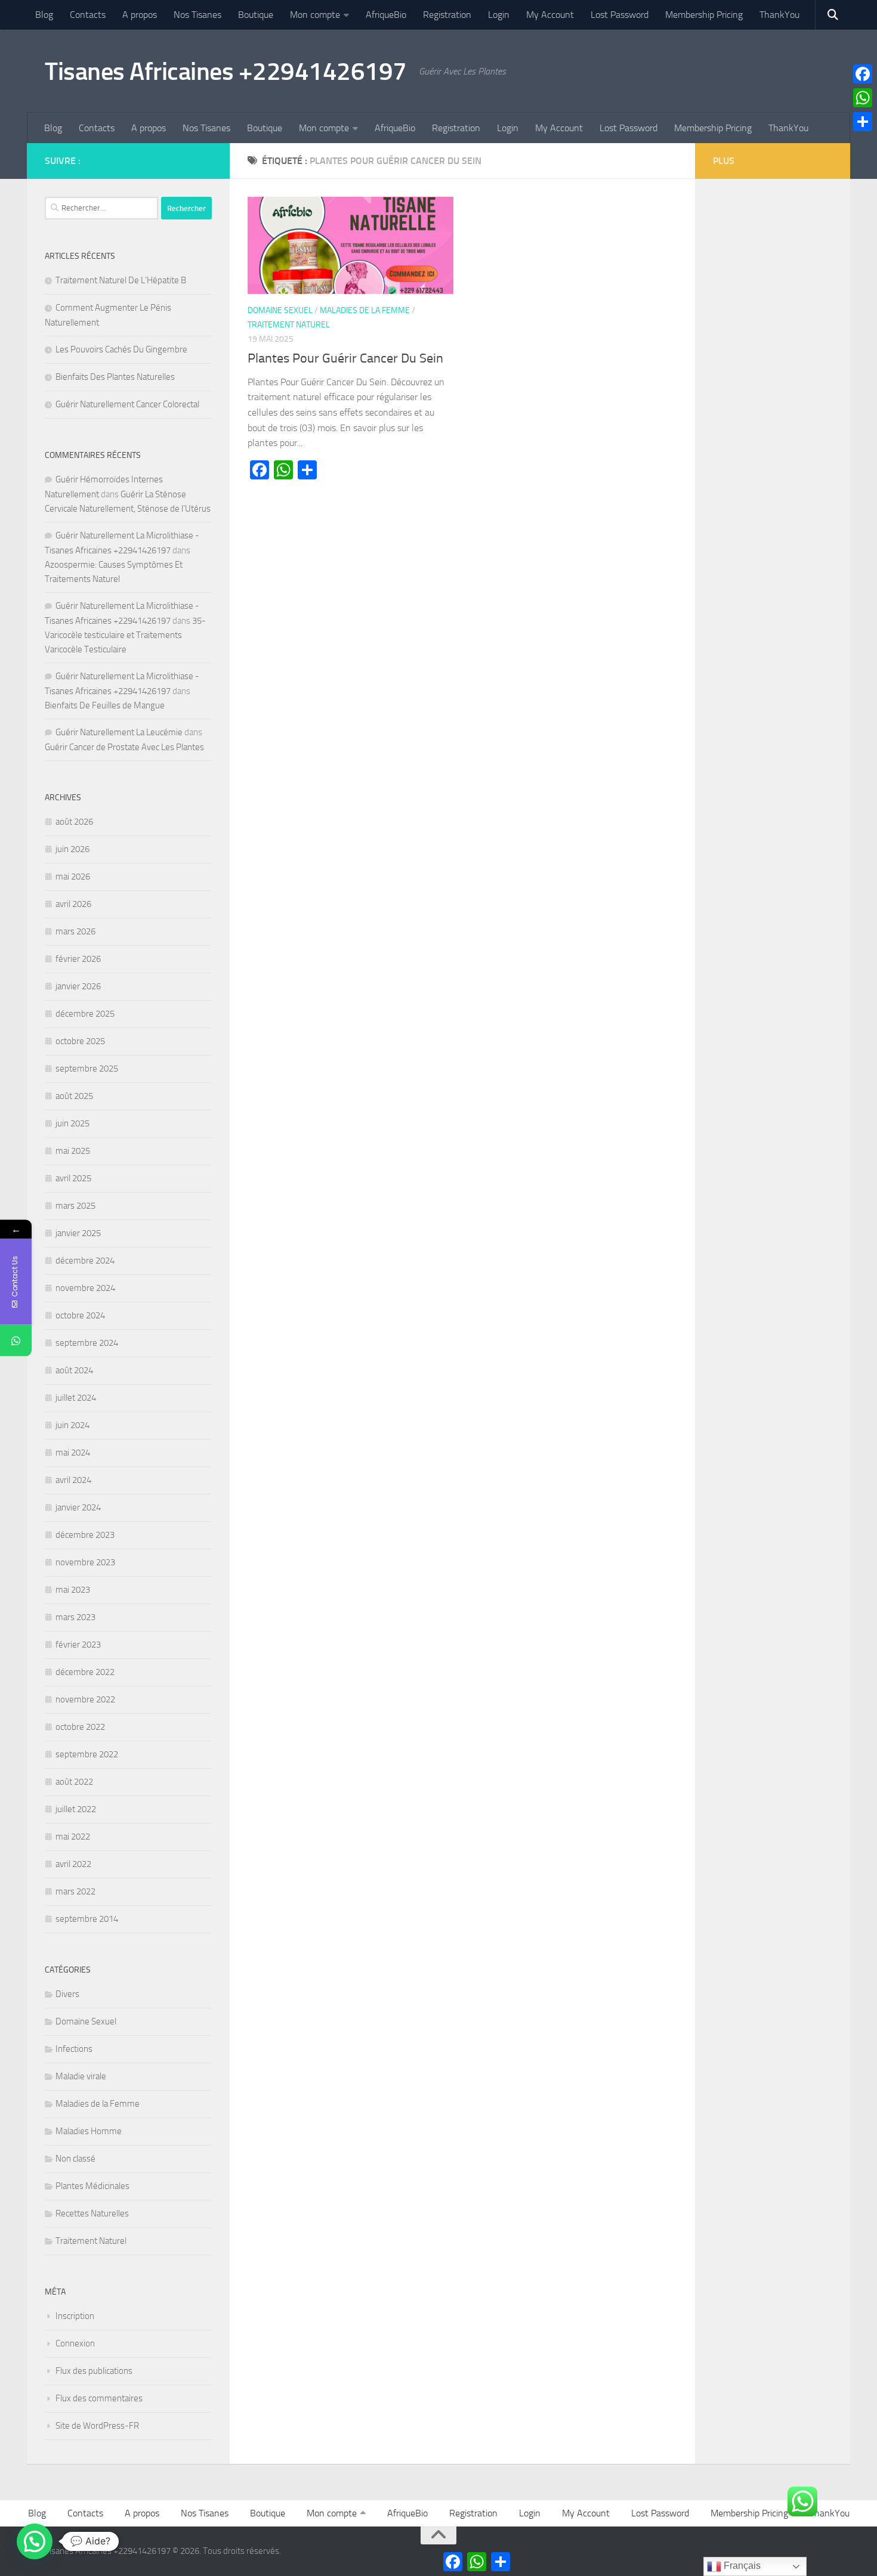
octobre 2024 (80, 1315)
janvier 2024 (78, 1507)
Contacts (88, 15)
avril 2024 (73, 1480)
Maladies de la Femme (365, 310)
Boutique (256, 15)
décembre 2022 (85, 1672)
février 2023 (78, 1645)
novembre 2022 (85, 1699)
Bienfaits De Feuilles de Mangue (105, 705)
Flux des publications (94, 2371)
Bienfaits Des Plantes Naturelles (115, 377)
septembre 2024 (87, 1343)
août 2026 (74, 822)
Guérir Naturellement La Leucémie (119, 732)
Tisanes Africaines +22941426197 (226, 72)
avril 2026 (73, 904)
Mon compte (315, 15)
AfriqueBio (386, 15)
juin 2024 (72, 1425)
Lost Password (620, 15)
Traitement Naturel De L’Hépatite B (121, 280)
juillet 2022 (76, 1809)
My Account (550, 15)
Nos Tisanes (197, 15)
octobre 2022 (80, 1727)
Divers (67, 1994)
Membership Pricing (704, 15)
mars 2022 (75, 1891)
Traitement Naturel (289, 325)
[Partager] (863, 122)
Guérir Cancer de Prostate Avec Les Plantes (124, 747)
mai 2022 (73, 1837)
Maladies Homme (89, 2131)
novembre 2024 (85, 1288)
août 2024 (74, 1370)
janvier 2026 (78, 986)
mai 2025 (73, 1151)
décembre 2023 (85, 1535)
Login (499, 15)
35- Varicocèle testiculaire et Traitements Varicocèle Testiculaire (125, 635)
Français (741, 2566)
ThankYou (779, 15)
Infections (74, 2049)
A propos (140, 15)
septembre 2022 (87, 1754)
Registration (447, 15)
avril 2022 (73, 1864)
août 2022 (74, 1782)
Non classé (75, 2159)
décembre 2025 (85, 1014)
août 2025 (74, 1096)
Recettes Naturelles (92, 2213)
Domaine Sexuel (280, 310)
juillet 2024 (76, 1398)
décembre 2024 (85, 1261)
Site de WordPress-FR (97, 2426)
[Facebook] (863, 74)
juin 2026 (72, 849)
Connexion (75, 2343)
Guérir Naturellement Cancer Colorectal (127, 404)
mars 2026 (75, 931)
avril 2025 (73, 1178)
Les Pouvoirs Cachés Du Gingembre (121, 349)
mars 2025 (75, 1206)
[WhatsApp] (863, 98)
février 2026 (78, 959)
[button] (35, 2541)
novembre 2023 (85, 1562)
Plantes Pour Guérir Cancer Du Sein (345, 358)
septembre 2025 (87, 1069)
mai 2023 (73, 1590)
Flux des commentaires (99, 2398)
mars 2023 (75, 1617)
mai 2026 (73, 877)
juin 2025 (72, 1123)
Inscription (75, 2316)
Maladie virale (81, 2076)
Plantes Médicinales (92, 2186)
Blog (44, 15)
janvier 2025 (78, 1233)
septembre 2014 (87, 1919)
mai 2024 (73, 1453)
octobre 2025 (80, 1041)
